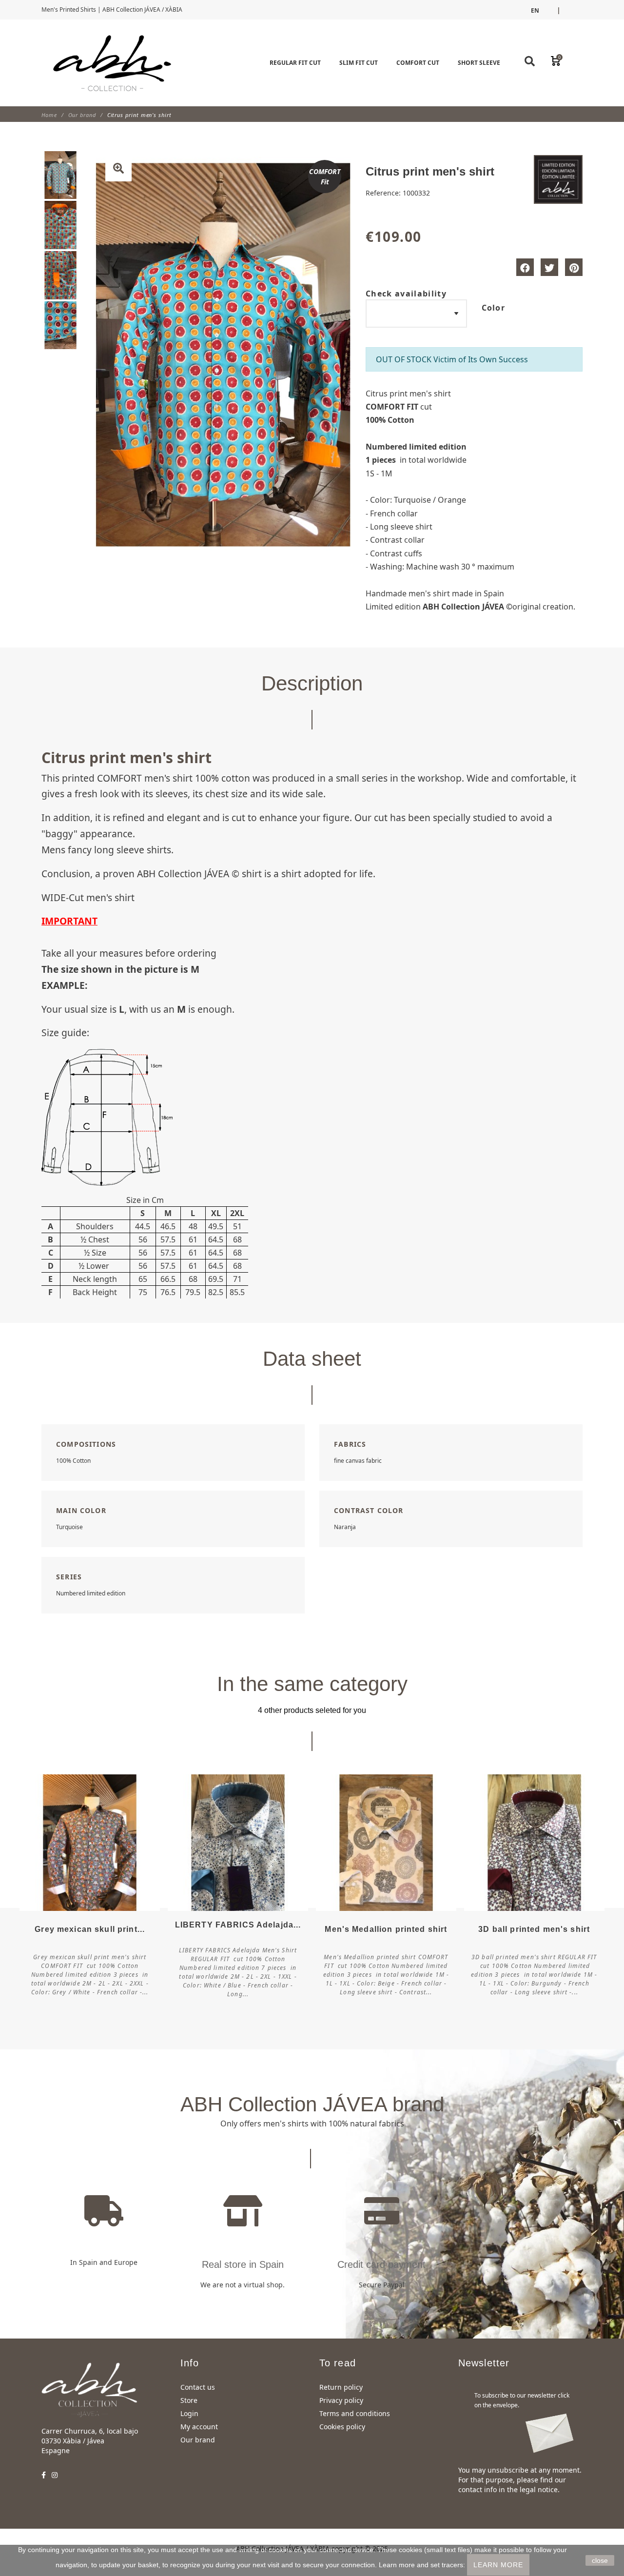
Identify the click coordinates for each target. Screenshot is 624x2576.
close (600, 2560)
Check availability (406, 294)
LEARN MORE (498, 2565)
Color (494, 308)
